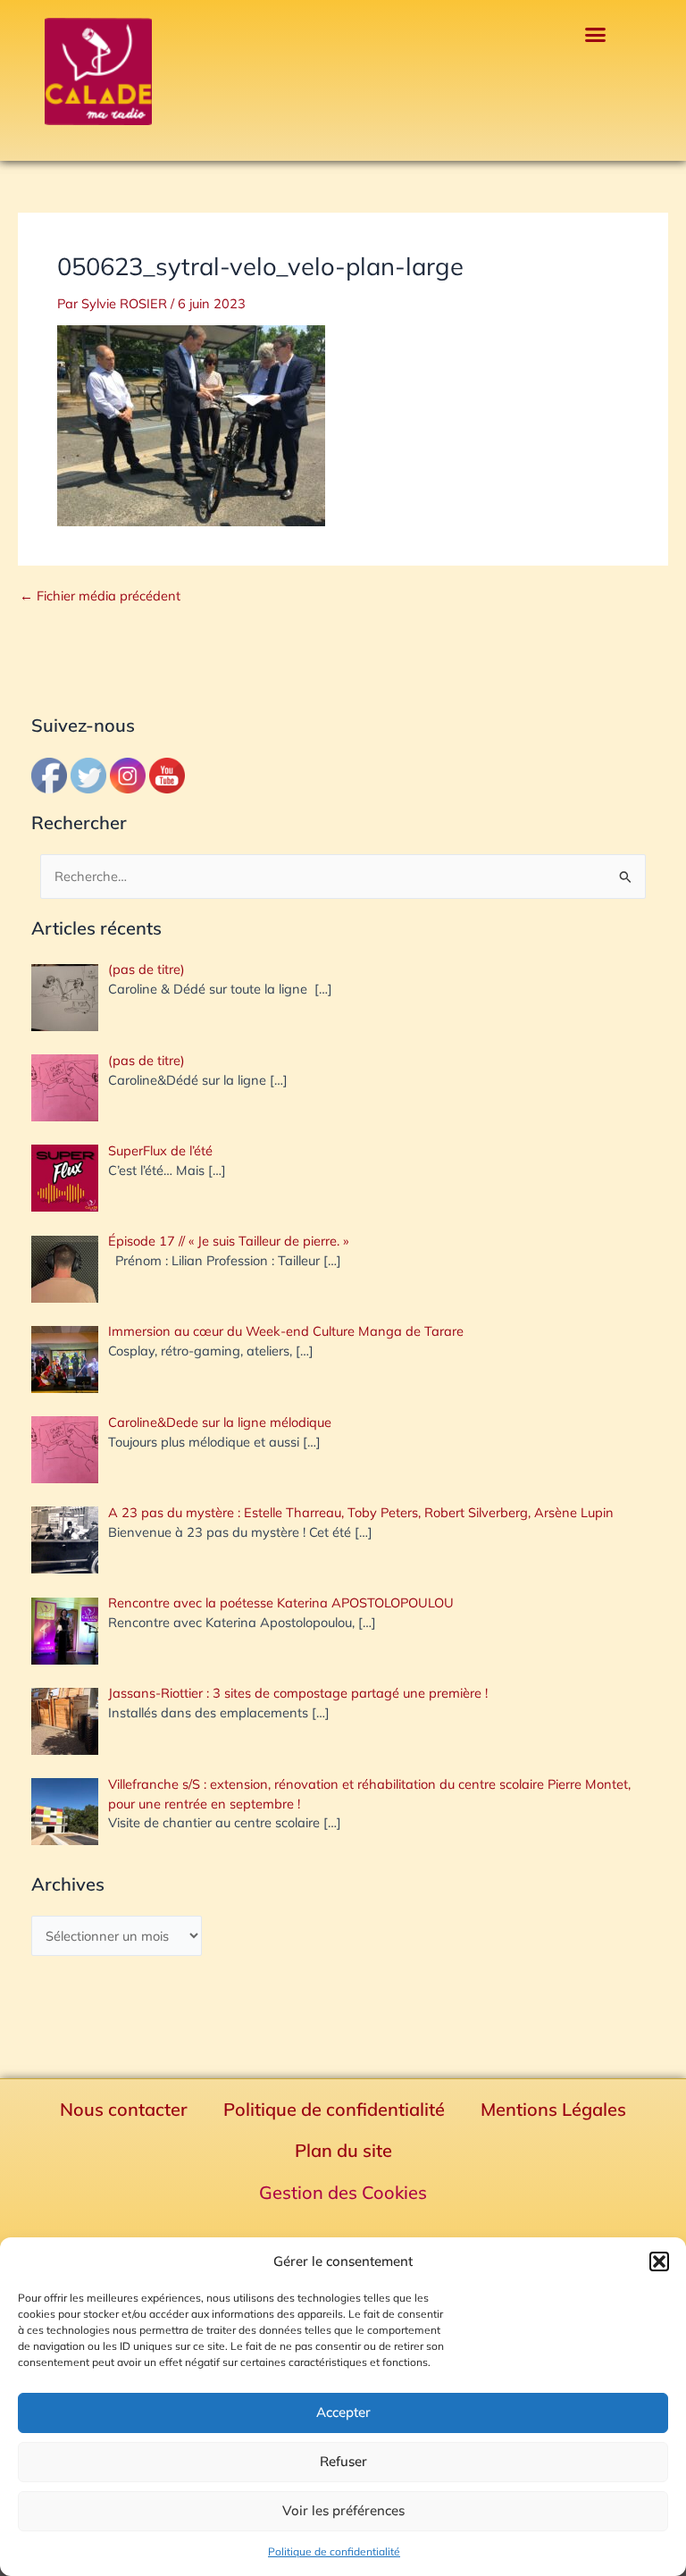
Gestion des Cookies (343, 2192)
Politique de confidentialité (334, 2551)
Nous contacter (124, 2109)
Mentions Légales (553, 2109)
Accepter (343, 2412)
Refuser (343, 2461)
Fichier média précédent (100, 596)
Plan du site (343, 2150)
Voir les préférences (343, 2510)
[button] (659, 2261)
